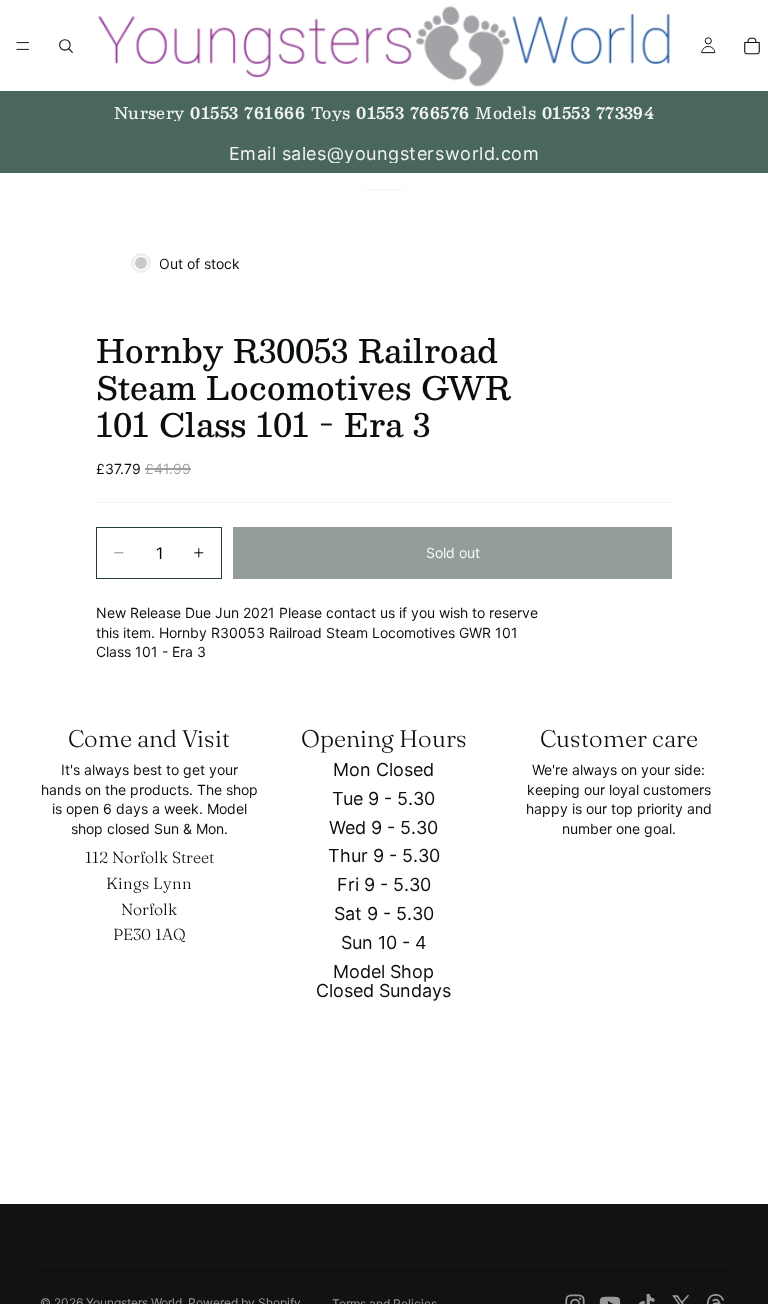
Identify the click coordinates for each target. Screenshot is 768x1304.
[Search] (66, 46)
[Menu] (23, 46)
